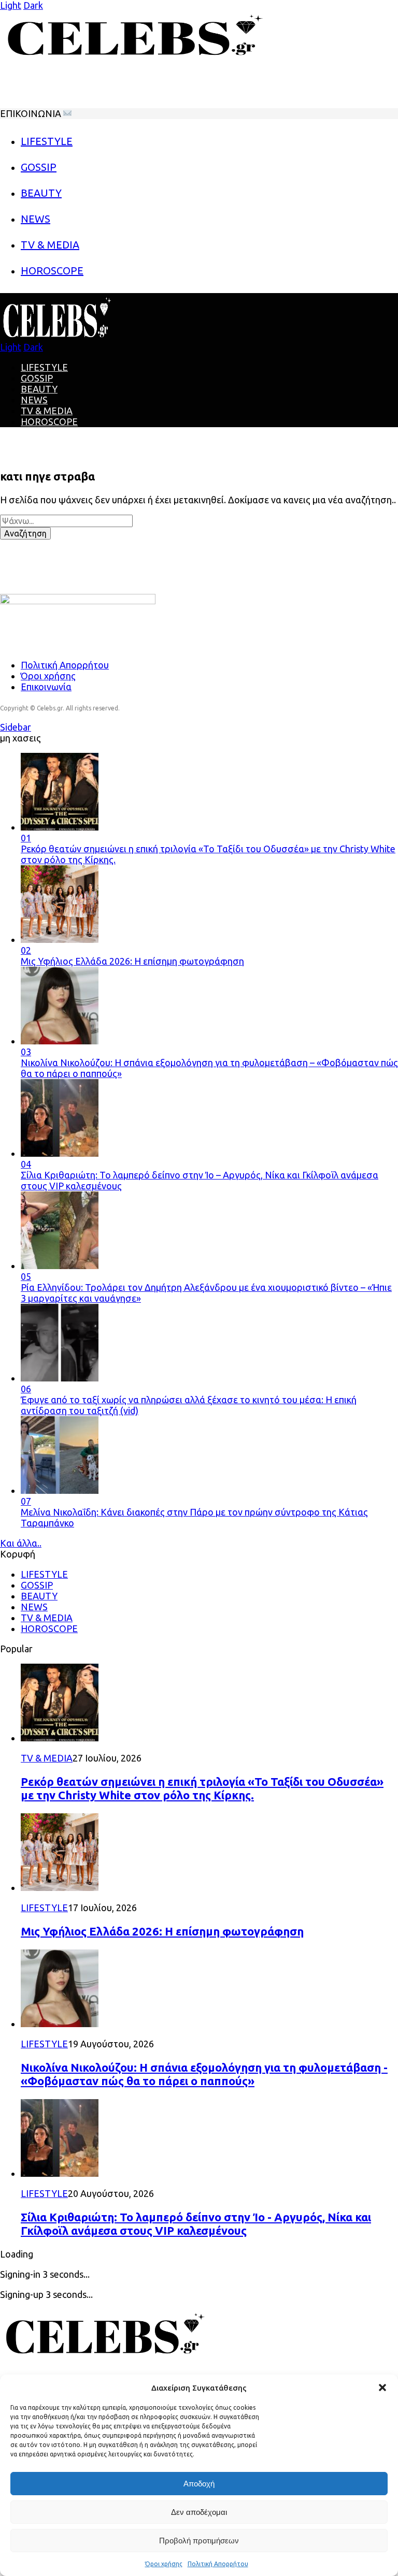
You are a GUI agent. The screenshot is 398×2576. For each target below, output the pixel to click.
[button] (382, 2388)
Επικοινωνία (46, 687)
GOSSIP (37, 378)
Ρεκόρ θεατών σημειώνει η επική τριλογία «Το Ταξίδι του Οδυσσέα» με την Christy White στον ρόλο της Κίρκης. (202, 1788)
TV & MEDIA (47, 411)
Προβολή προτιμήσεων (199, 2541)
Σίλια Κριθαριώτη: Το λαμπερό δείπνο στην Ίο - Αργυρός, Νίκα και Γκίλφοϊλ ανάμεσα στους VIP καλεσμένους (196, 2224)
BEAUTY (39, 389)
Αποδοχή (199, 2484)
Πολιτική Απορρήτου (218, 2564)
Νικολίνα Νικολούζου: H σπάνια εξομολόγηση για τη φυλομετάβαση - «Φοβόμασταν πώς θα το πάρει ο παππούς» (204, 2074)
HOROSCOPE (49, 421)
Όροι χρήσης (164, 2564)
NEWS (34, 400)
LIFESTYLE (44, 367)
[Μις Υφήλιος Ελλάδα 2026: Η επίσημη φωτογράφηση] (60, 1887)
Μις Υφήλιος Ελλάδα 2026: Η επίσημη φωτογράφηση (162, 1931)
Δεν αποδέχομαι (199, 2512)
